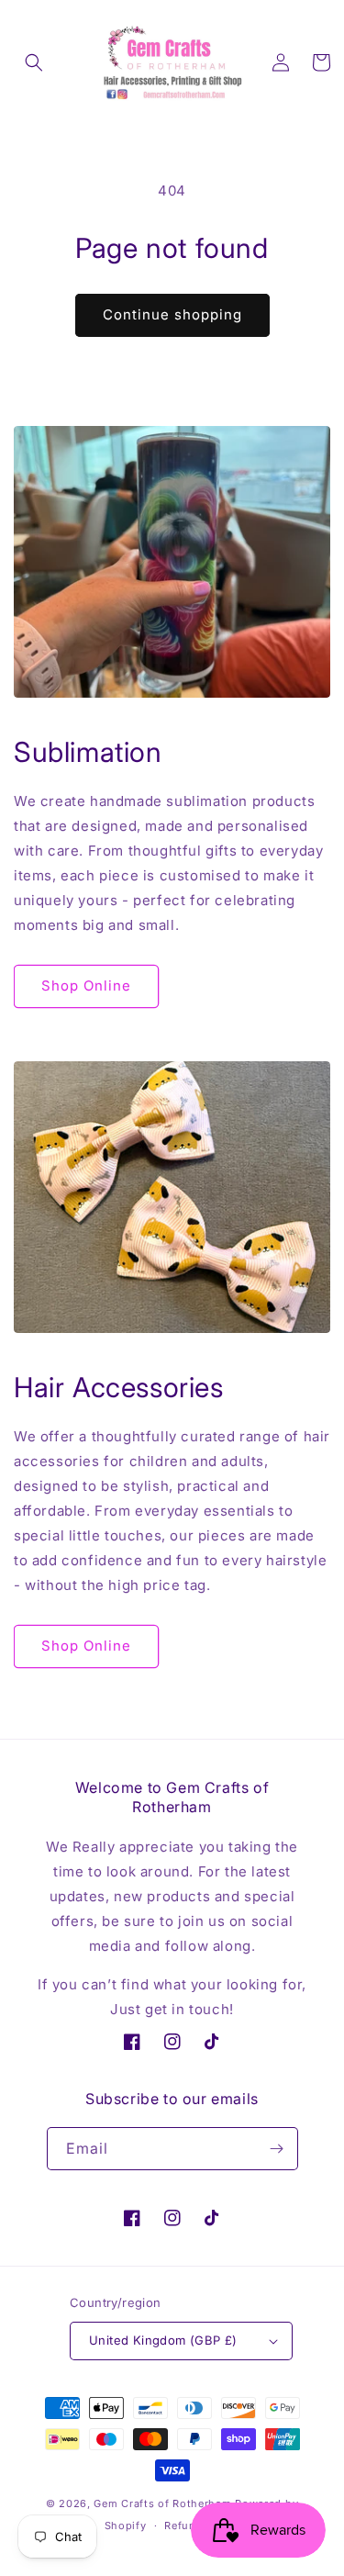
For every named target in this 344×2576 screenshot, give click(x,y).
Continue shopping (172, 314)
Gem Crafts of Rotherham (162, 2503)
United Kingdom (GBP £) (163, 2340)
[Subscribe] (277, 2149)
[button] (34, 62)
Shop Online (86, 986)
